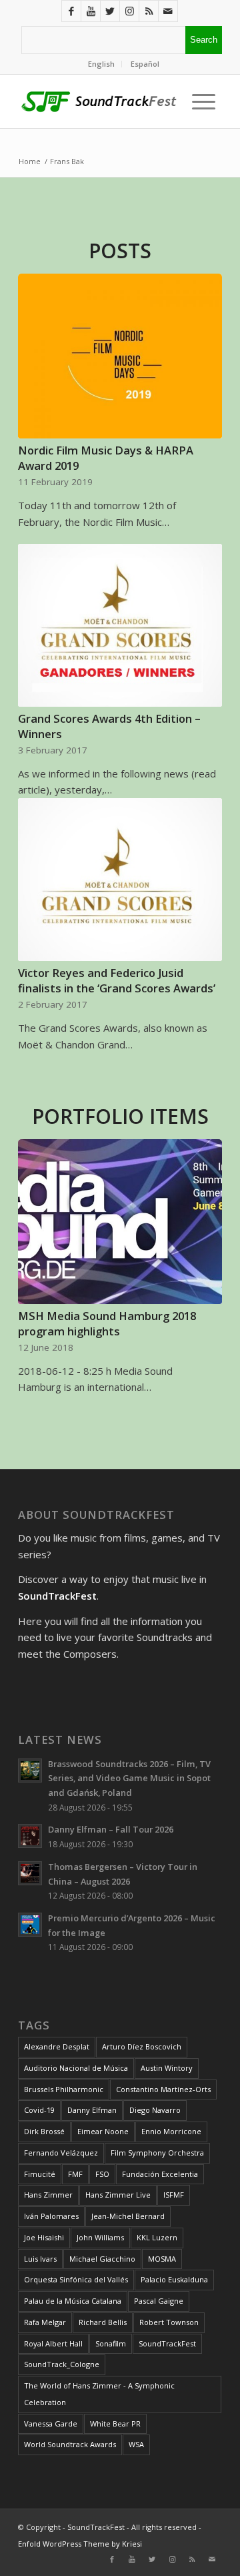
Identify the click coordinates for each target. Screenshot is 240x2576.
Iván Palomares (51, 2216)
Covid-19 (39, 2110)
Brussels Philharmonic (64, 2089)
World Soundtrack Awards (70, 2444)
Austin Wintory (167, 2068)
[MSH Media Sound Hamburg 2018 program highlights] (120, 1222)
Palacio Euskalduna (174, 2279)
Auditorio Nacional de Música (76, 2068)
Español (145, 64)
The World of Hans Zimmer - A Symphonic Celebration (99, 2394)
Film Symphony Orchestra (157, 2153)
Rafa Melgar (45, 2322)
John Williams (100, 2237)
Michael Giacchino (102, 2259)
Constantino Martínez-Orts (163, 2089)
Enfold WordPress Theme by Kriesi (80, 2544)
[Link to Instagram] (129, 11)
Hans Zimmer (48, 2195)
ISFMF (174, 2195)
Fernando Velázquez (61, 2153)
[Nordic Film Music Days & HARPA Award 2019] (120, 356)
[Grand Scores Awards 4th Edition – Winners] (120, 625)
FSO (102, 2174)
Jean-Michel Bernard (128, 2216)
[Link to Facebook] (71, 11)
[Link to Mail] (168, 11)
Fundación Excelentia (160, 2174)
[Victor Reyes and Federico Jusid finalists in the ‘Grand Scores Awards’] (120, 880)
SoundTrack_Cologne (62, 2364)
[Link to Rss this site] (149, 11)
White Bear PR (115, 2424)
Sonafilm (111, 2343)
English (101, 64)
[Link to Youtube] (91, 11)
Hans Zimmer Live (118, 2195)
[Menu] (200, 101)
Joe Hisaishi (44, 2237)
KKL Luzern (157, 2237)
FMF (75, 2174)
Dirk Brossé (44, 2131)
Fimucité (40, 2174)
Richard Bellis (103, 2322)
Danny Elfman (92, 2110)
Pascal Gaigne (159, 2301)
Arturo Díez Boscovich (142, 2046)
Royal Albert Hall (53, 2343)
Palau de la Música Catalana (73, 2301)
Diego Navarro (155, 2110)
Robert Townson (169, 2322)
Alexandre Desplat (57, 2046)
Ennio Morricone (171, 2131)
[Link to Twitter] (110, 11)
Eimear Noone (103, 2131)
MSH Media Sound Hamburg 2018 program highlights (107, 1323)
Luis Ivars (40, 2259)
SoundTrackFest (167, 2343)
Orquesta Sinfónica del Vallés (76, 2279)
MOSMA (162, 2259)
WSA (136, 2444)
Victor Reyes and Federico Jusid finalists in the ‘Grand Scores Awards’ (117, 980)
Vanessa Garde (51, 2424)
